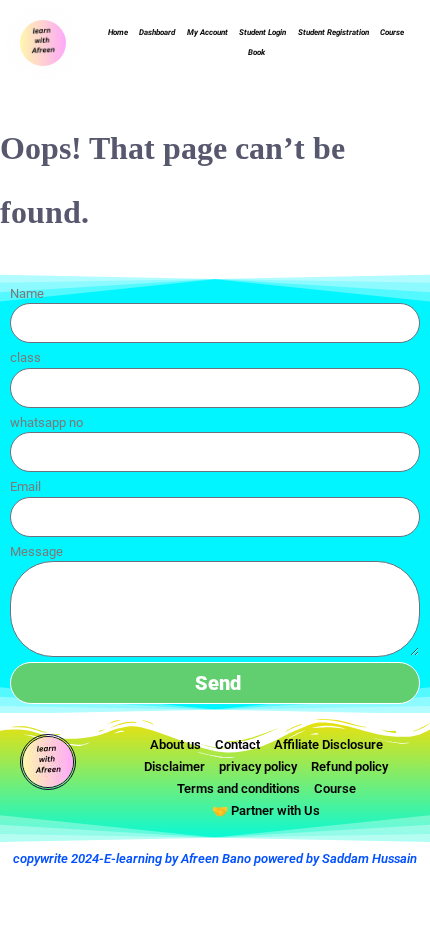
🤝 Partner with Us (266, 810)
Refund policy (349, 766)
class (25, 357)
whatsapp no (46, 422)
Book (256, 52)
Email (25, 486)
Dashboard (157, 32)
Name (27, 293)
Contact (237, 744)
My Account (207, 32)
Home (118, 32)
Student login (262, 32)
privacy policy (258, 766)
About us (175, 744)
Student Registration (333, 32)
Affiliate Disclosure (328, 744)
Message (36, 551)
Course (392, 32)
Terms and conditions (238, 788)
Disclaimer (174, 766)
